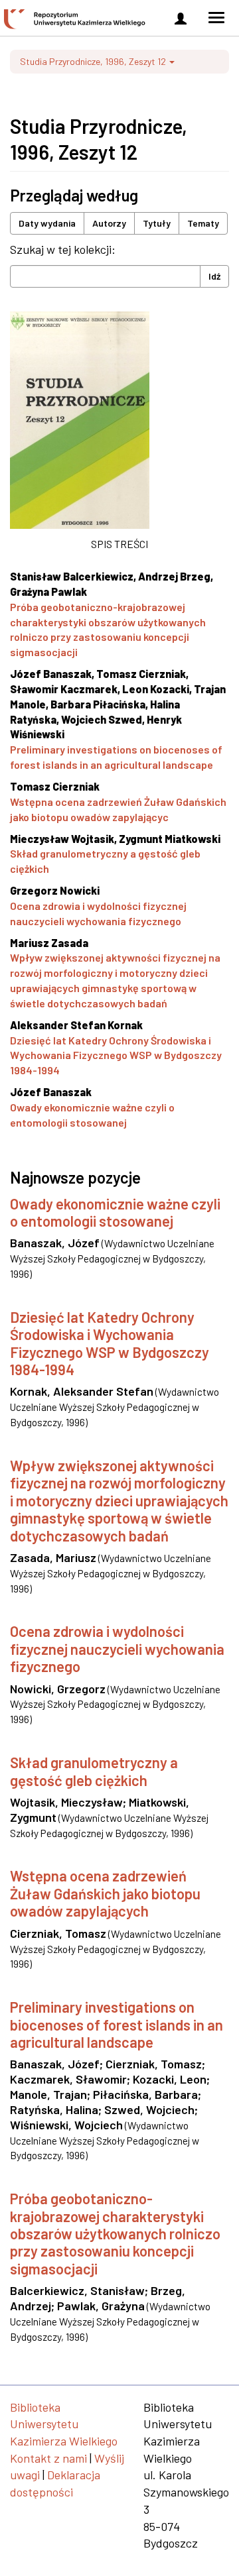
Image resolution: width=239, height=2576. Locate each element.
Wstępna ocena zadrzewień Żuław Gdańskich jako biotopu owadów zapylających (105, 1893)
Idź (214, 276)
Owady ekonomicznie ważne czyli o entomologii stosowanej (115, 1212)
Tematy (203, 223)
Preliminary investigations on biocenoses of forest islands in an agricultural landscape (117, 2024)
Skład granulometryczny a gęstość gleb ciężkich (94, 1771)
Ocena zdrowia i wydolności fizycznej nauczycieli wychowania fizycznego (117, 1649)
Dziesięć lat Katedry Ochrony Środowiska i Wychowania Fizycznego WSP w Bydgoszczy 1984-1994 (116, 1055)
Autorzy (109, 223)
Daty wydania (47, 223)
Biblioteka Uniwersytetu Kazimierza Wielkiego (64, 2424)
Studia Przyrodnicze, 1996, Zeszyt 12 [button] (94, 61)
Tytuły (157, 223)
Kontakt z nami (48, 2458)
